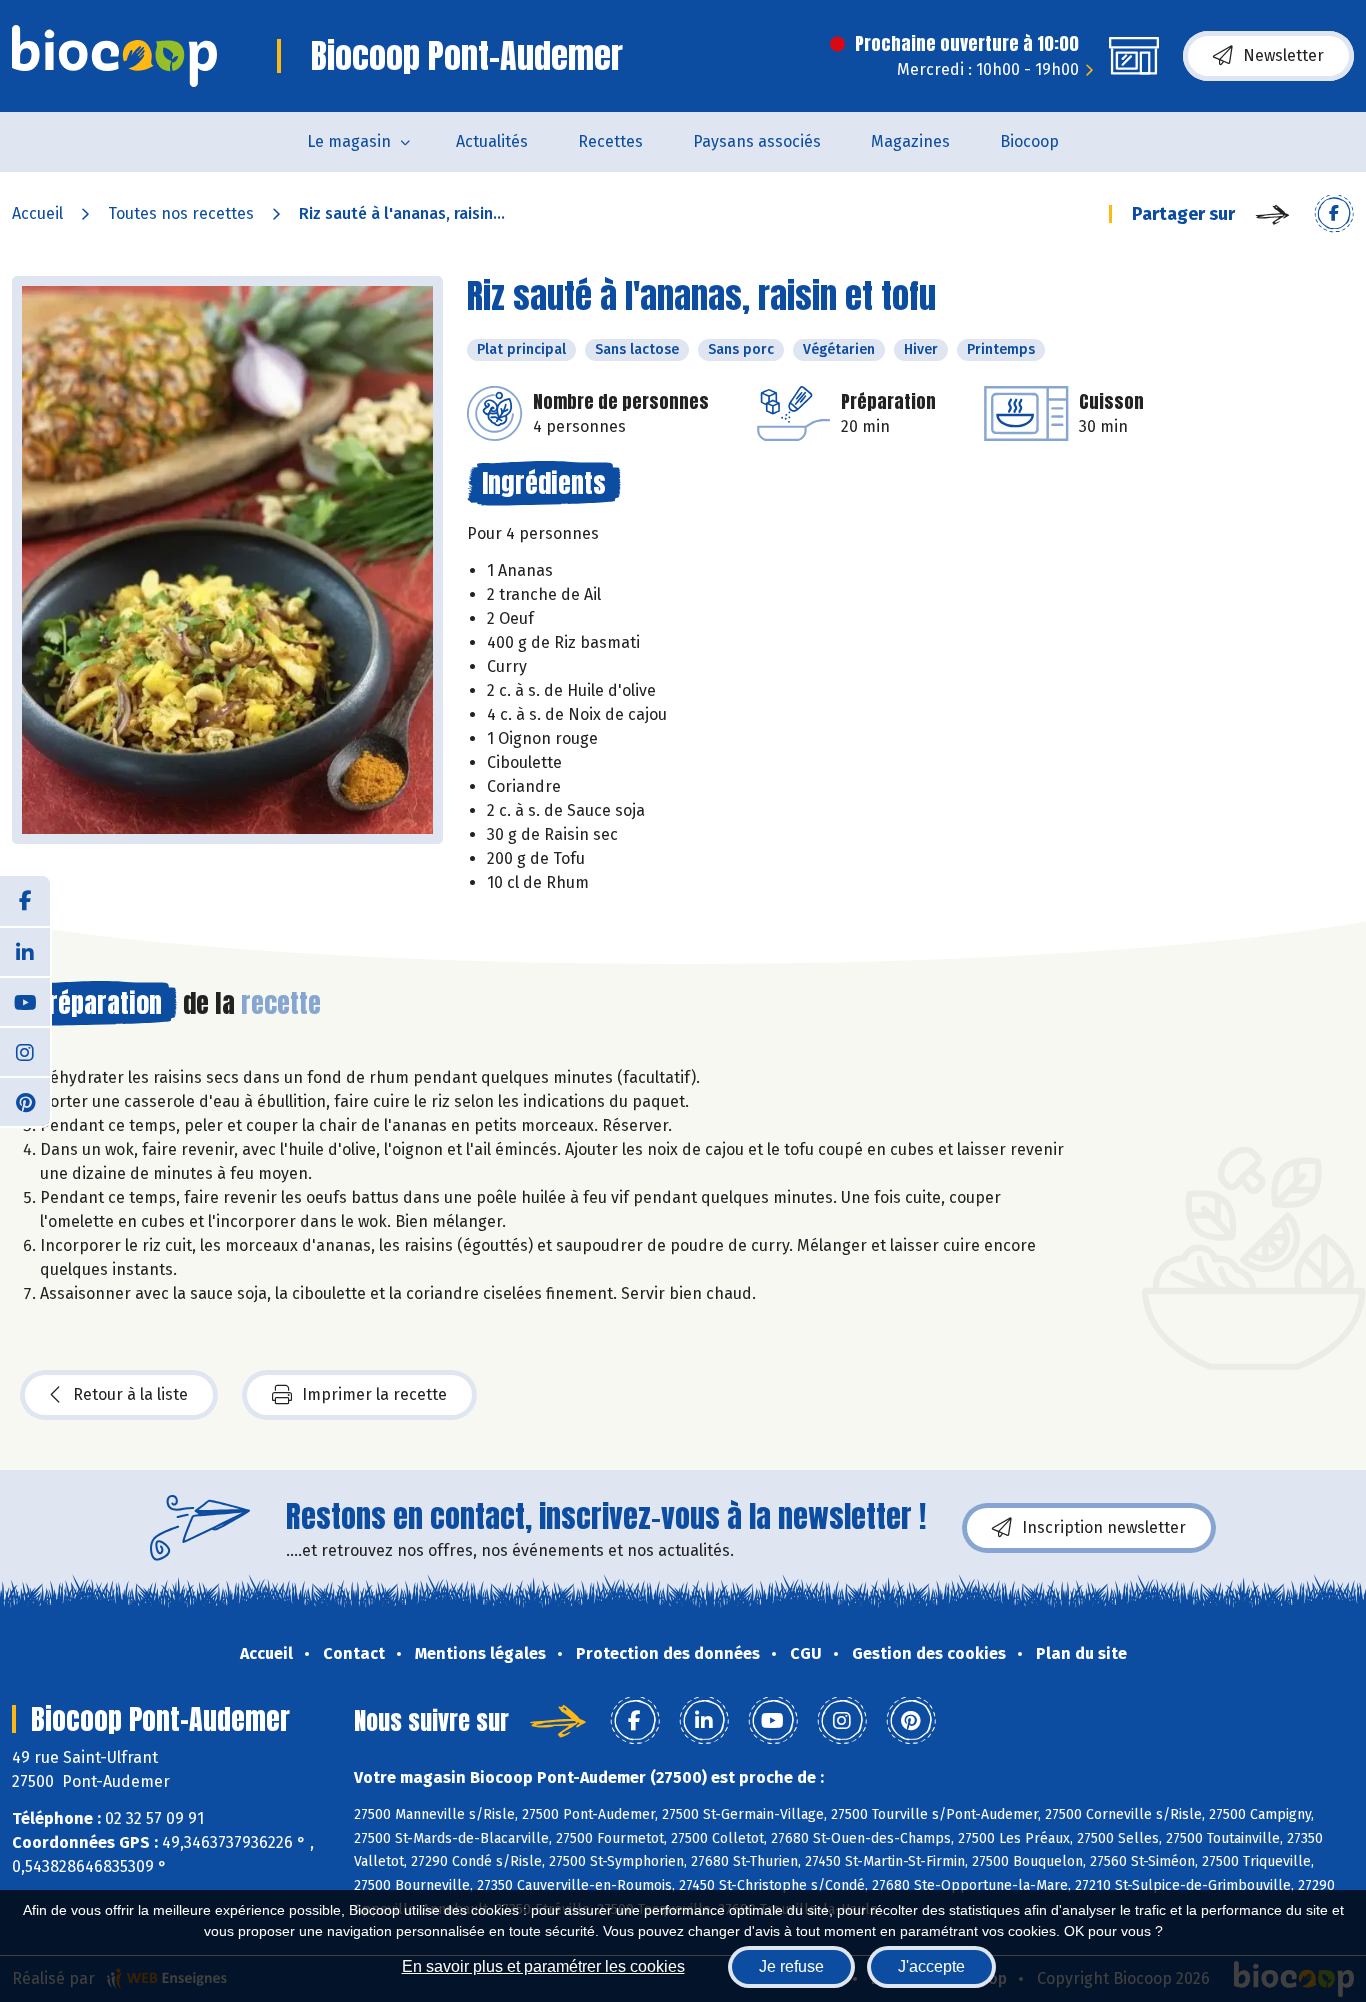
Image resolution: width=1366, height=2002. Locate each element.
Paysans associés (757, 141)
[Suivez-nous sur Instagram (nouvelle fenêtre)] (25, 1051)
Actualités (492, 141)
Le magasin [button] (349, 141)
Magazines (910, 141)
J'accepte (931, 1966)
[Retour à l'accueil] (114, 56)
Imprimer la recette (374, 1394)
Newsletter (1283, 55)
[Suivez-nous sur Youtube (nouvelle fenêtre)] (25, 1001)
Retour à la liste (130, 1394)
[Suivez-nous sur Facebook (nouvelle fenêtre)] (25, 901)
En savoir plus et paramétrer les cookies (543, 1966)
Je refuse (791, 1966)
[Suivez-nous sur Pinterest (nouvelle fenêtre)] (25, 1101)
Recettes (610, 141)
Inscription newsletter (1104, 1527)
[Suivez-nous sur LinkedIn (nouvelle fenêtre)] (25, 951)
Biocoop (1029, 141)
